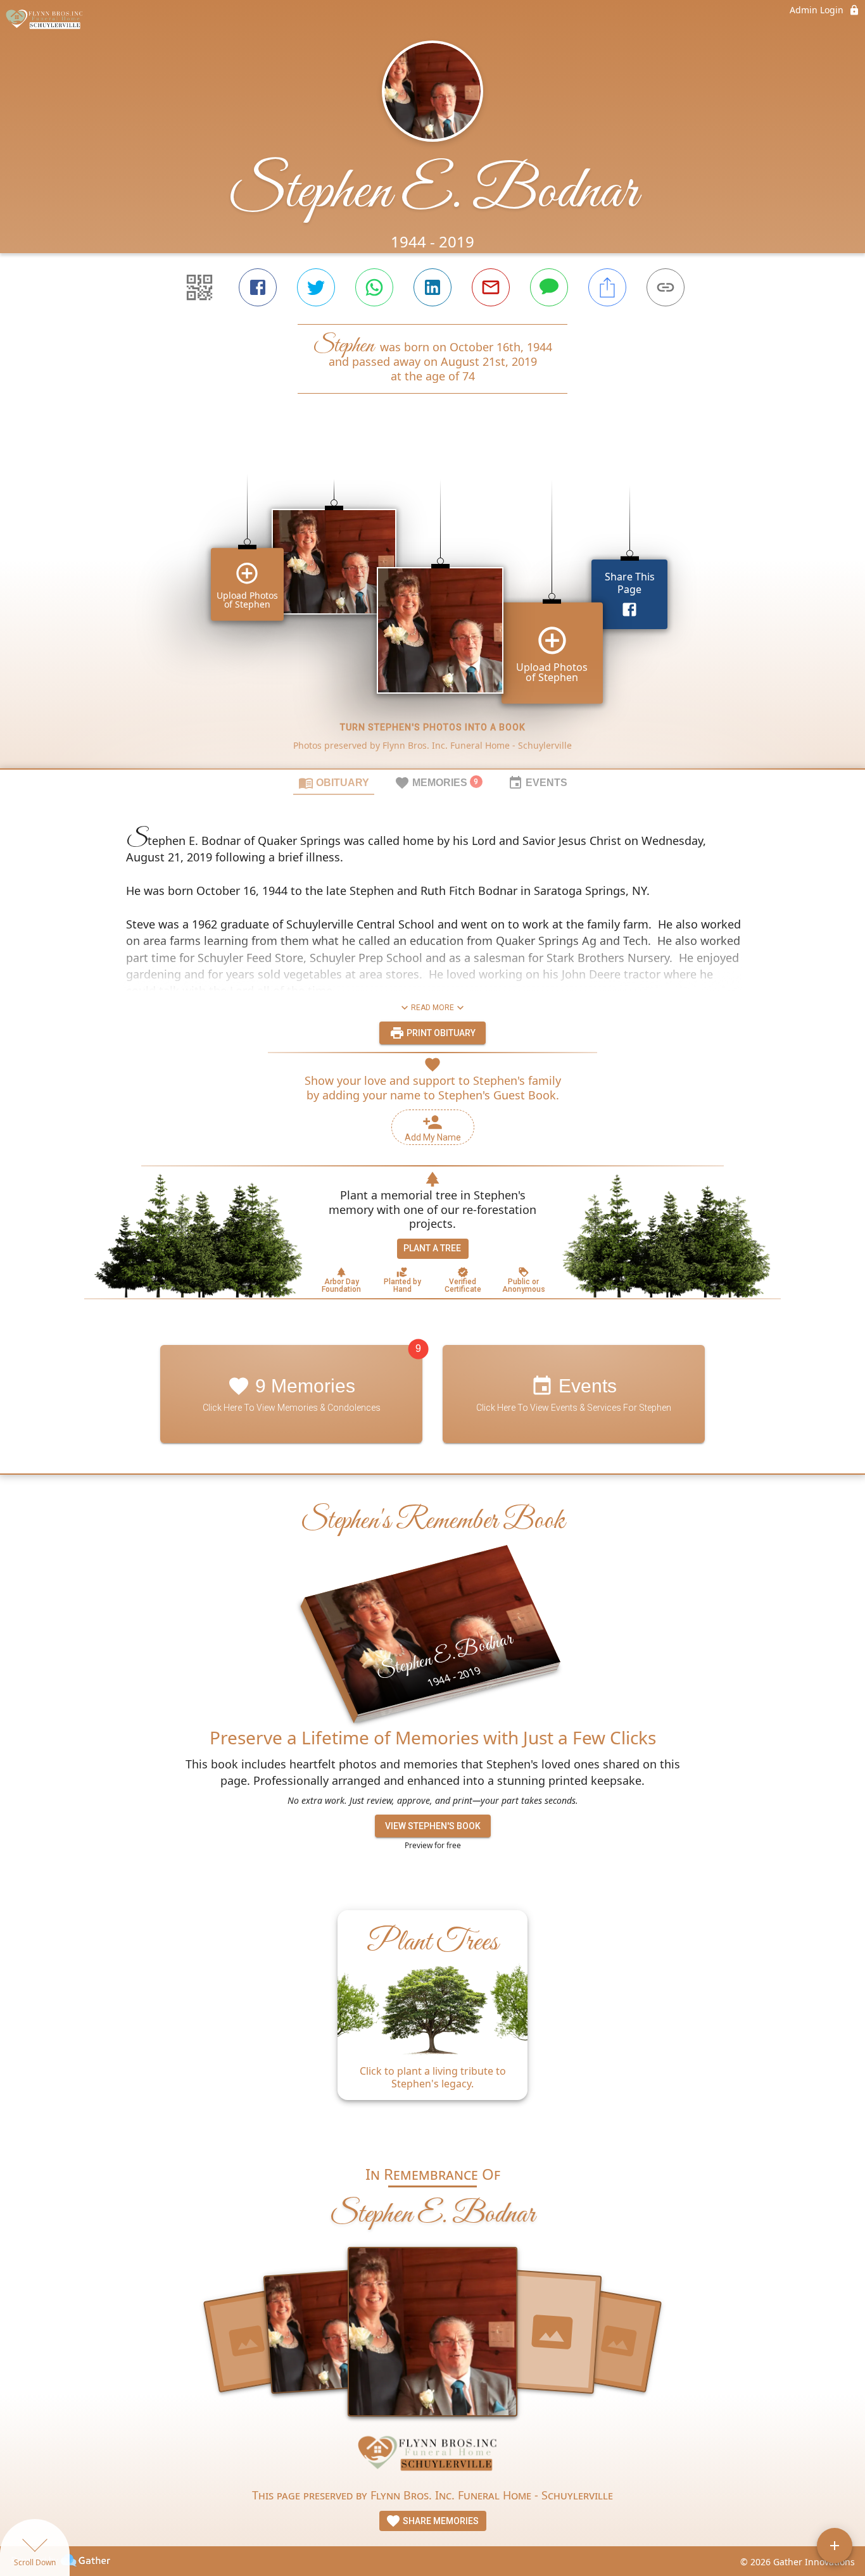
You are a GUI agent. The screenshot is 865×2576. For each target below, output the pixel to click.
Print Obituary (440, 1033)
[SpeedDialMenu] (835, 2546)
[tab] (334, 782)
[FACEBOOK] (258, 287)
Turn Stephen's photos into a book (433, 727)
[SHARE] (607, 287)
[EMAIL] (491, 287)
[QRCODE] (199, 287)
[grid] (432, 603)
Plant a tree (432, 1248)
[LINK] (666, 287)
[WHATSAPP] (374, 287)
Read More (432, 1008)
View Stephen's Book (433, 1826)
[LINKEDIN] (432, 287)
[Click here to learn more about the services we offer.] (432, 2457)
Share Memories (440, 2521)
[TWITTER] (316, 287)
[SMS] (549, 287)
